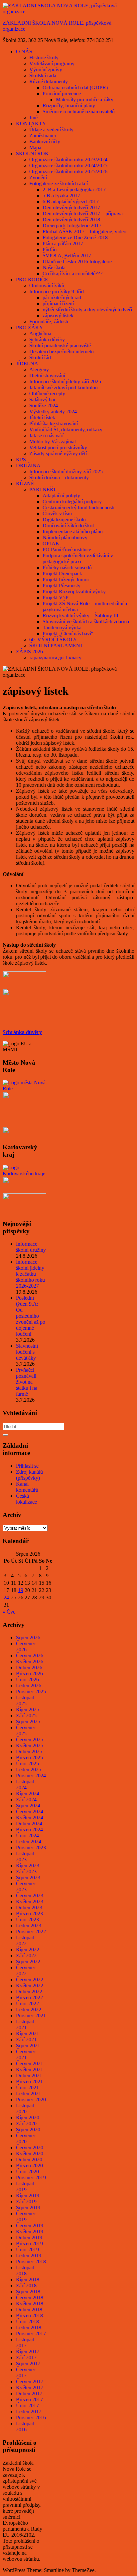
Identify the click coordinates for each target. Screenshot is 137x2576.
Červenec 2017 (26, 2372)
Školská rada (43, 75)
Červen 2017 (30, 2381)
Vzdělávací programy (52, 63)
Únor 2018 (27, 2321)
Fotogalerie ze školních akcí (59, 183)
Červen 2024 (30, 1811)
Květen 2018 (30, 2303)
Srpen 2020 (28, 2129)
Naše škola (54, 267)
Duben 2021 (29, 2075)
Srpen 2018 (28, 2291)
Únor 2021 (27, 2087)
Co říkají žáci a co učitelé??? (72, 273)
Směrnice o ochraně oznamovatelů (79, 111)
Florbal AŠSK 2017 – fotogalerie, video (84, 231)
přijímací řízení (58, 303)
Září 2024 (26, 1799)
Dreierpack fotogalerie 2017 (72, 225)
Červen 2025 (30, 1739)
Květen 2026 (30, 1661)
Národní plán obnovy (65, 537)
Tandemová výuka (62, 627)
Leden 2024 (29, 1841)
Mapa (35, 147)
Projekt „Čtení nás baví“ (68, 633)
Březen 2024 (29, 1829)
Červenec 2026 (26, 1646)
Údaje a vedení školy (51, 129)
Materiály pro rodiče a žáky (85, 99)
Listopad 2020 (25, 2108)
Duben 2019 (29, 2237)
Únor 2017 (27, 2405)
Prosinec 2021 (31, 2015)
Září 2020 (26, 2123)
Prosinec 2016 (31, 2417)
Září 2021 (26, 2039)
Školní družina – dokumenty (59, 477)
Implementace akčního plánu (73, 531)
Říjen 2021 (28, 2033)
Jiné (33, 117)
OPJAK (51, 543)
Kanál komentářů (27, 1487)
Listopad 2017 (25, 2342)
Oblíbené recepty (47, 393)
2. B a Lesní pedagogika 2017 (74, 189)
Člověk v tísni (57, 513)
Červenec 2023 (26, 1886)
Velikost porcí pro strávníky (58, 447)
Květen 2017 (30, 2387)
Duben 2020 (29, 2159)
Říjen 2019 (28, 2195)
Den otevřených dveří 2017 (71, 207)
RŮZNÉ (25, 483)
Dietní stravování (47, 375)
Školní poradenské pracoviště (60, 345)
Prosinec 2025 (31, 1691)
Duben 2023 (29, 1907)
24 (6, 1597)
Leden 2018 (29, 2327)
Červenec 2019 (26, 2216)
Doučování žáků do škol (68, 525)
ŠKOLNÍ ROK (32, 153)
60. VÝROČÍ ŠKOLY (53, 639)
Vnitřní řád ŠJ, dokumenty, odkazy (66, 429)
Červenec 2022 (26, 1970)
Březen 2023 (29, 1913)
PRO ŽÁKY (30, 327)
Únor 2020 (27, 2171)
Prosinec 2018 (31, 2261)
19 (21, 1590)
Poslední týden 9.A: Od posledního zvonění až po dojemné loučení (31, 1316)
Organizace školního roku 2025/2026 (68, 171)
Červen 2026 (30, 1655)
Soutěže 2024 (44, 405)
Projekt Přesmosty (62, 585)
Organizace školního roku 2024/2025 (68, 165)
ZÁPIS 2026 (29, 651)
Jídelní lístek (42, 417)
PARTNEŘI (42, 489)
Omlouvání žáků (47, 285)
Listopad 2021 (25, 2024)
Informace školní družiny (31, 1247)
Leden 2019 (29, 2255)
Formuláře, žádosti (49, 321)
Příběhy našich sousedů (67, 567)
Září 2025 (26, 1715)
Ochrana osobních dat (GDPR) (75, 87)
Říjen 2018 (28, 2279)
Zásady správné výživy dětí (58, 453)
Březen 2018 (29, 2315)
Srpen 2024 (28, 1805)
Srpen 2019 (28, 2207)
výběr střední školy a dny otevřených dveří (87, 309)
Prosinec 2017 (31, 2333)
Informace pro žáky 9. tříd (57, 291)
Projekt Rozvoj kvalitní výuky (74, 591)
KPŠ (21, 459)
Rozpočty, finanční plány (69, 105)
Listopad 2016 (25, 2426)
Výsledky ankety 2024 (53, 411)
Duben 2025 (29, 1751)
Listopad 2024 (25, 1784)
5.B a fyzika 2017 (61, 195)
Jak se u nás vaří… (49, 435)
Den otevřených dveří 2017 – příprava (83, 213)
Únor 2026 (27, 1679)
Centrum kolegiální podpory (72, 501)
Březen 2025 (29, 1757)
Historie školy (44, 57)
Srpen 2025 (28, 1721)
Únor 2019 (27, 2249)
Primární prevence (62, 93)
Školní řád (40, 357)
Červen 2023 (30, 1895)
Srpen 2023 (28, 1877)
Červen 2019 (30, 2225)
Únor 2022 (27, 2003)
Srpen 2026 (28, 1637)
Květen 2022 (30, 1985)
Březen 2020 (29, 2165)
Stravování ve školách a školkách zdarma (86, 621)
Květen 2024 (30, 1817)
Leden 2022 (29, 2009)
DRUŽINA (28, 465)
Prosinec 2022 (31, 1931)
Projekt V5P (56, 597)
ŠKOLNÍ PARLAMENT (56, 645)
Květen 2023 (30, 1901)
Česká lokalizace (26, 1499)
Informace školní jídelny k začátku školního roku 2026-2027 (30, 1274)
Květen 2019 (30, 2231)
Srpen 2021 (28, 2045)
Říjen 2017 (28, 2351)
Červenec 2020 (26, 2138)
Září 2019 (26, 2201)
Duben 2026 (29, 1667)
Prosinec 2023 (31, 1847)
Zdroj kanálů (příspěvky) (29, 1475)
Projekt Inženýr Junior (66, 579)
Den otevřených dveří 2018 (71, 219)
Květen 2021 (30, 2069)
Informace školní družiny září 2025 (66, 471)
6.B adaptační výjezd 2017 (71, 201)
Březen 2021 (29, 2081)
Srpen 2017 (28, 2363)
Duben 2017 (29, 2393)
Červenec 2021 (26, 2054)
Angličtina (40, 333)
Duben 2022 (29, 1991)
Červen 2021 (30, 2063)
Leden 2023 (29, 1925)
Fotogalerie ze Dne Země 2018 (75, 237)
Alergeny (39, 369)
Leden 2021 (29, 2093)
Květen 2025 (30, 1745)
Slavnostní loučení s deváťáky (27, 1352)
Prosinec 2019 (31, 2177)
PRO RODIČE (32, 279)
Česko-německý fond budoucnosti (78, 507)
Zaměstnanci (43, 135)
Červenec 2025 (26, 1730)
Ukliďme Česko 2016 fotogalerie (77, 261)
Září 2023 (26, 1871)
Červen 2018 (30, 2297)
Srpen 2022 (28, 1961)
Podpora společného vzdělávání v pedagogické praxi (78, 558)
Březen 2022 (29, 1997)
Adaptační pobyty (61, 495)
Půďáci (50, 249)
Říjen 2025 (28, 1709)
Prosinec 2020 (31, 2099)
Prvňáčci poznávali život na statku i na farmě (27, 1382)
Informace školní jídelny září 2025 (65, 381)
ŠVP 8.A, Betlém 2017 (67, 255)
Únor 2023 (27, 1919)
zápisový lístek (58, 315)
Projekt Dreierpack (62, 573)
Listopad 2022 (25, 1940)
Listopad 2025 (25, 1700)
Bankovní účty (45, 141)
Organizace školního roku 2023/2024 (68, 159)
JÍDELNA (27, 363)
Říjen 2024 (28, 1793)
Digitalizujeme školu (64, 519)
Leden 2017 (29, 2411)
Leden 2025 (29, 1769)
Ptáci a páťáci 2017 (63, 243)
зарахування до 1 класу (55, 657)
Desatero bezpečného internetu (62, 351)
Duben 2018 (29, 2309)
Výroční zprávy (46, 69)
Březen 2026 (29, 1673)
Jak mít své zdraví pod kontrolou (64, 387)
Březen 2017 (29, 2399)
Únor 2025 (27, 1763)
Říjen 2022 (28, 1949)
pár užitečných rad (62, 297)
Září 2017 (26, 2357)
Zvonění (38, 177)
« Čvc (9, 1612)
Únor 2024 (27, 1835)
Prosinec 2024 (31, 1775)
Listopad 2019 (25, 2186)
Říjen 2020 (28, 2117)
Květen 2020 (30, 2153)
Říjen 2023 (28, 1865)
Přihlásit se (27, 1466)
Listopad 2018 (25, 2270)
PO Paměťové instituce (67, 549)
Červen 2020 (30, 2147)
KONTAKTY (31, 123)
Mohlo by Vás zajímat (53, 441)
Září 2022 (26, 1955)
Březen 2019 (29, 2243)
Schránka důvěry (47, 339)
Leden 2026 (29, 1685)
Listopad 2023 (25, 1856)
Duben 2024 (29, 1823)
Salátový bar (42, 399)
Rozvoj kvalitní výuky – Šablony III (80, 615)
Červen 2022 (30, 1979)
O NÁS (24, 51)
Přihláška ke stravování (54, 423)
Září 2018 (26, 2285)
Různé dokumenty (49, 81)
